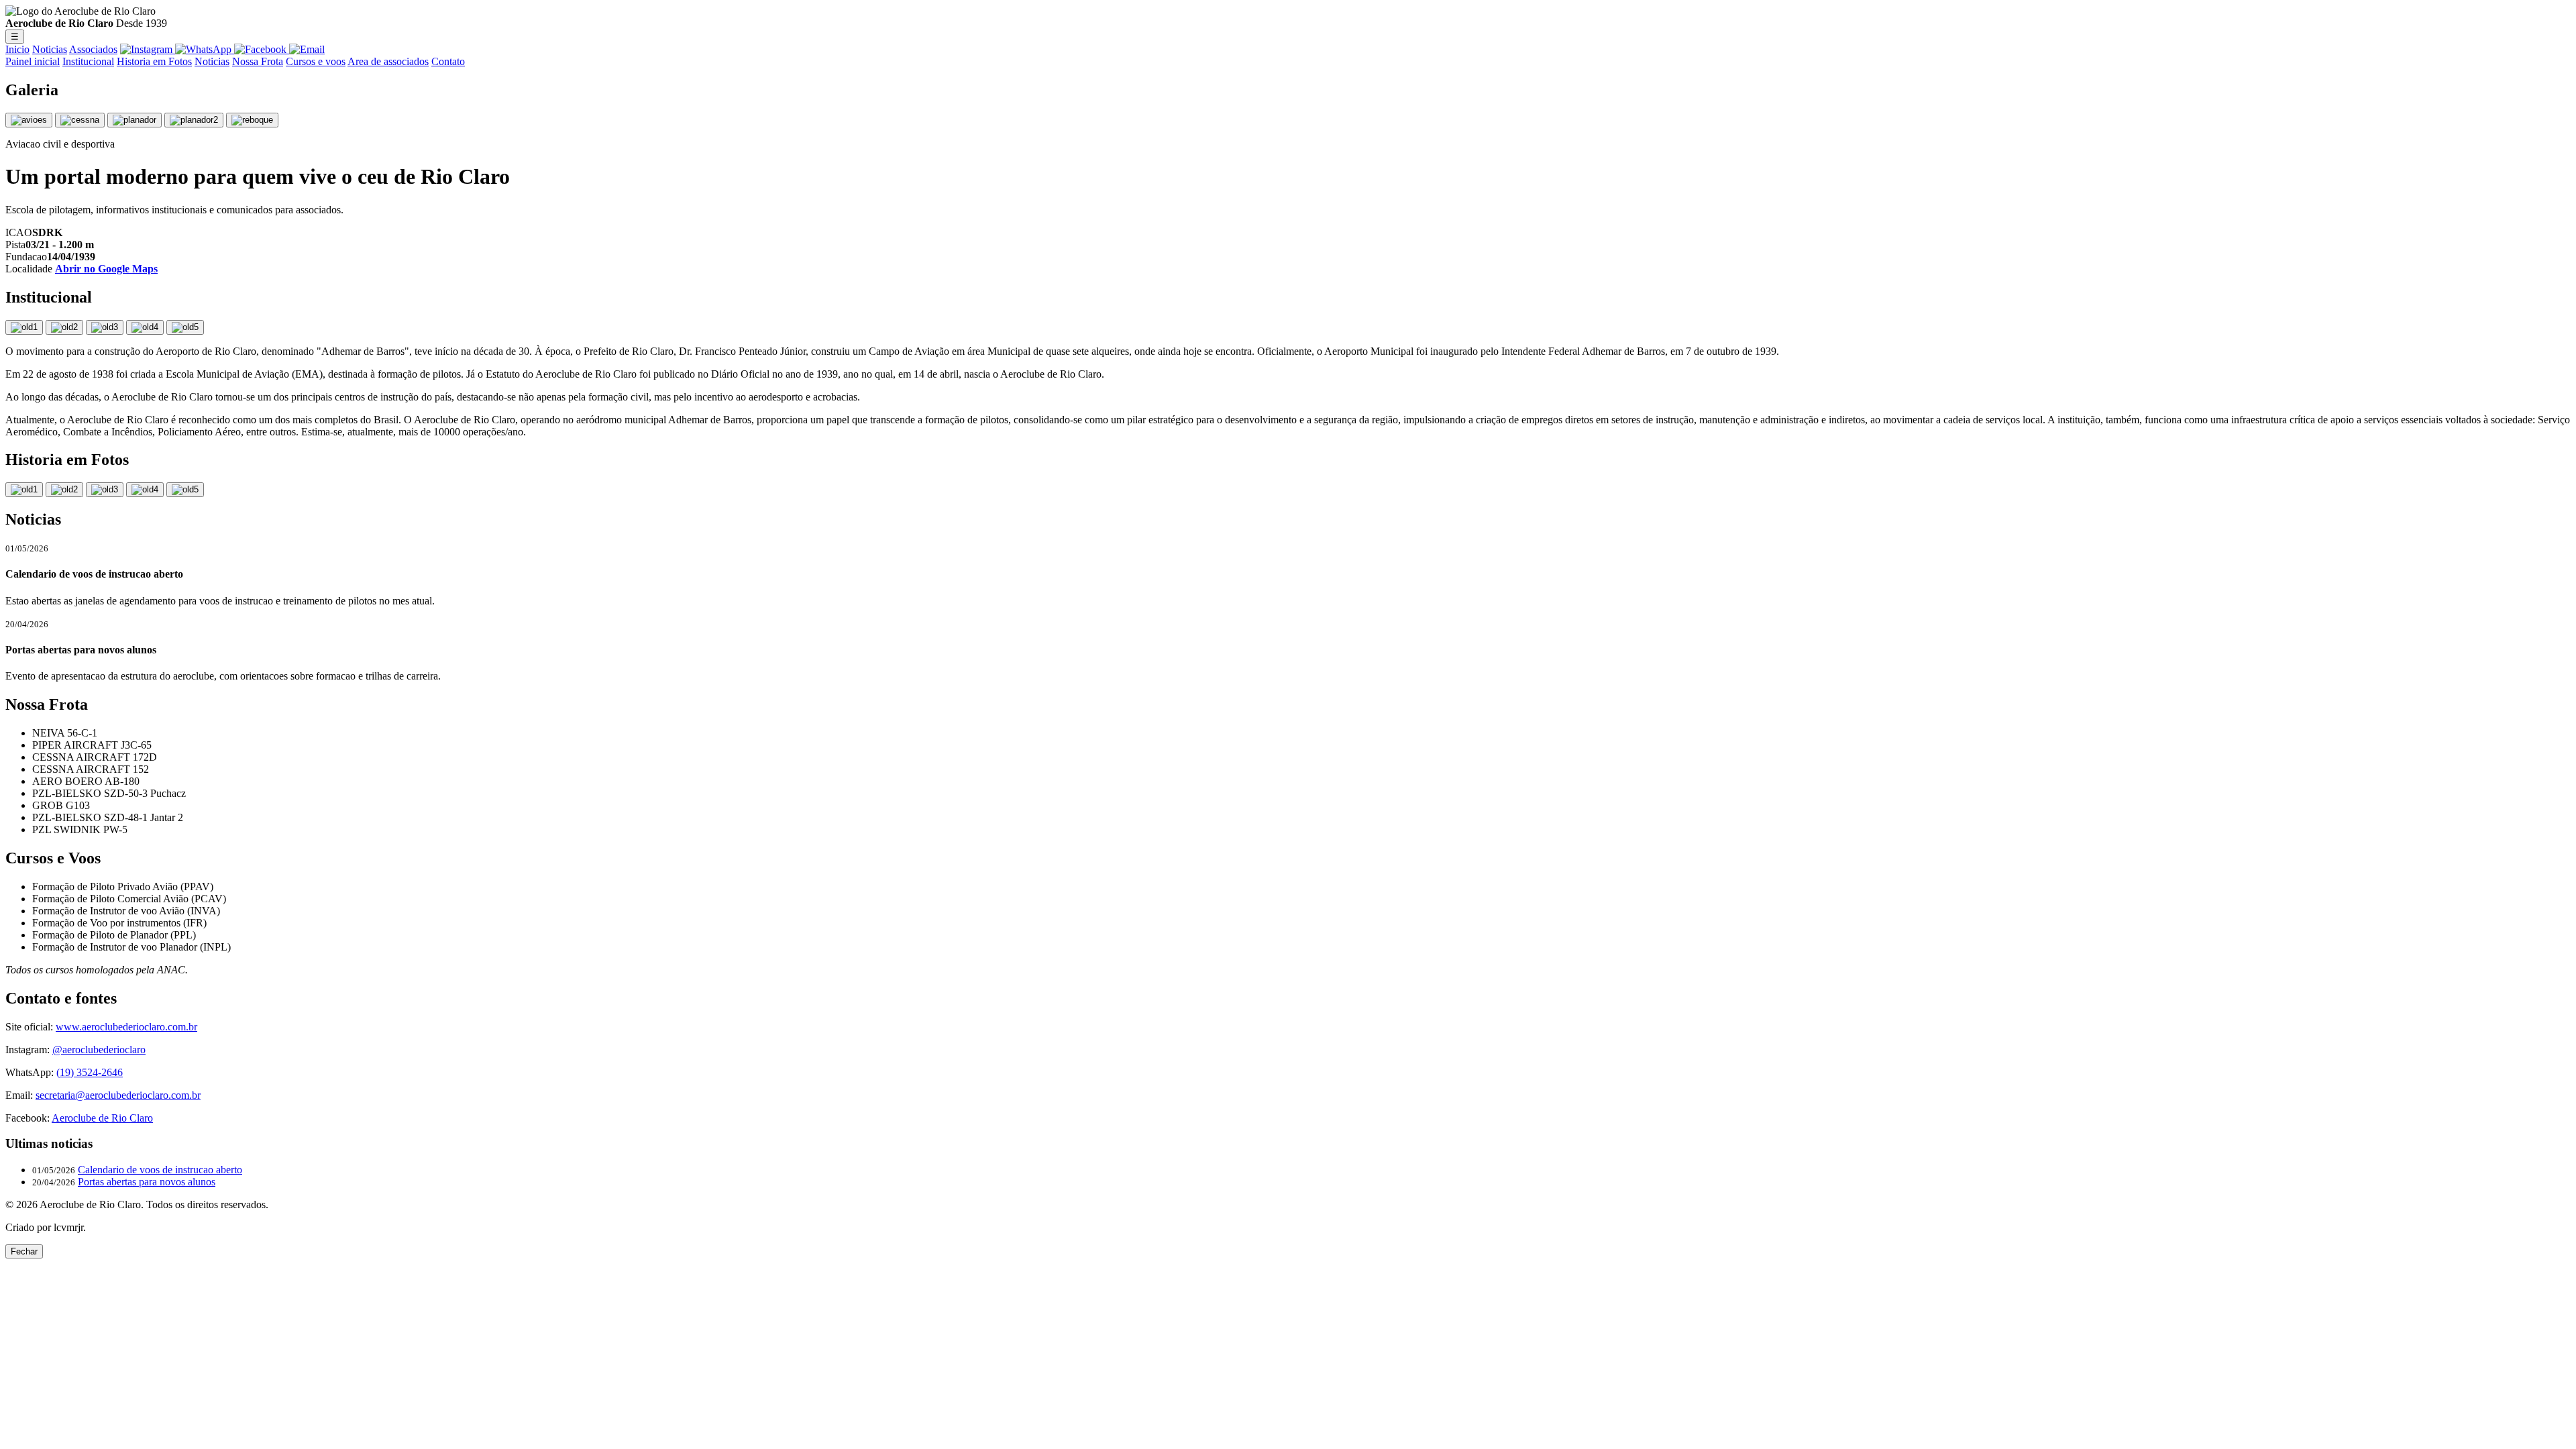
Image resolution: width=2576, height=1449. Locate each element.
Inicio (17, 49)
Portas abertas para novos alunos (147, 1182)
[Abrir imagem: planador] (135, 120)
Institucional (88, 61)
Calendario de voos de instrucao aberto (160, 1170)
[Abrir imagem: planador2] (194, 120)
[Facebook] (262, 49)
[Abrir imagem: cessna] (80, 120)
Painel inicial (33, 61)
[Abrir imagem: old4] (145, 327)
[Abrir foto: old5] (185, 490)
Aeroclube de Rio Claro (102, 1118)
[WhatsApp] (205, 49)
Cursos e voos (316, 61)
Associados (93, 49)
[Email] (307, 49)
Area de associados (388, 61)
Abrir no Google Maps (106, 269)
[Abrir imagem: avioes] (29, 120)
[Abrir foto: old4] (145, 490)
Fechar (24, 1251)
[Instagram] (148, 49)
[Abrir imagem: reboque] (252, 120)
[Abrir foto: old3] (105, 490)
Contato (448, 61)
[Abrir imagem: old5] (185, 327)
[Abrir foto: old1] (24, 490)
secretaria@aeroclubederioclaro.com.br (118, 1095)
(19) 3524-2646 (90, 1072)
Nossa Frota (258, 61)
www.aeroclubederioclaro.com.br (126, 1027)
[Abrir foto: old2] (64, 490)
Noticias (50, 49)
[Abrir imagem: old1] (24, 327)
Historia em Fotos (154, 61)
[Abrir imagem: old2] (64, 327)
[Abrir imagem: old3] (105, 327)
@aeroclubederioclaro (99, 1050)
